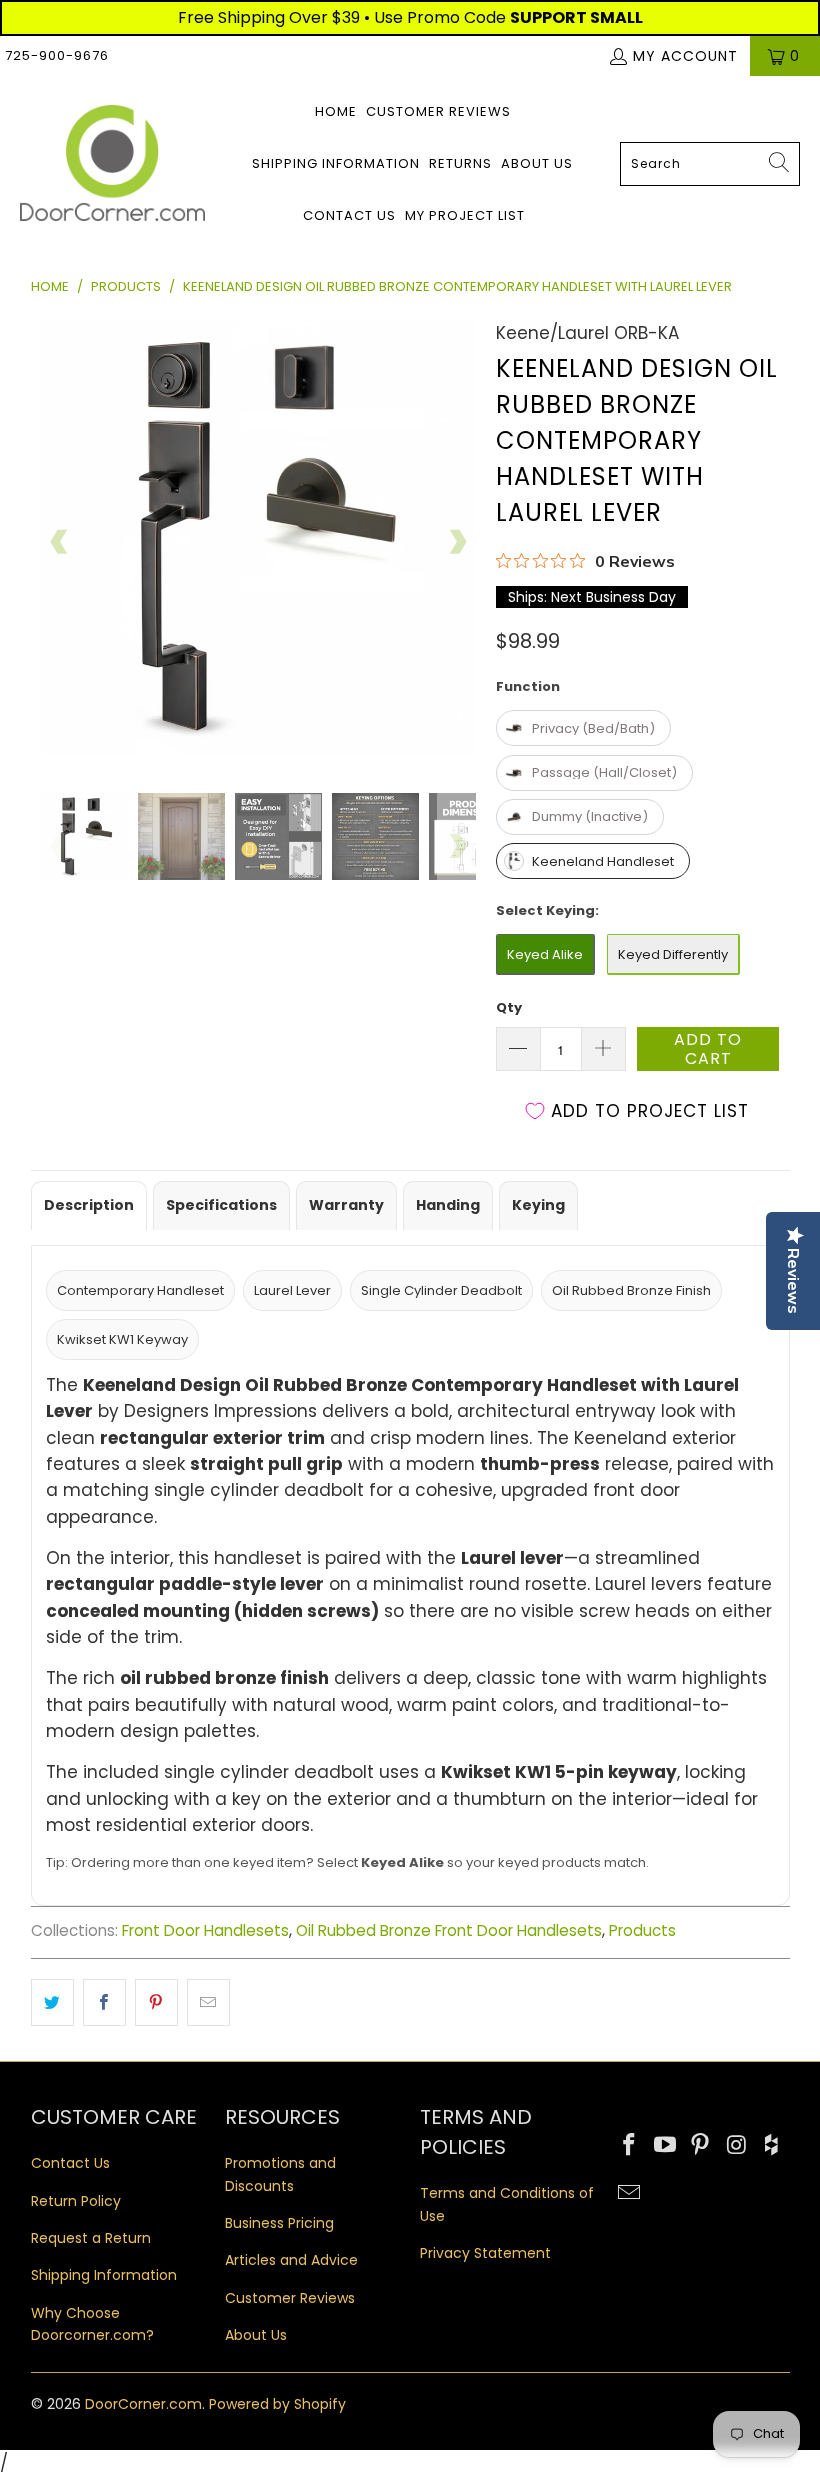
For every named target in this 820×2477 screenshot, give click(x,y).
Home (336, 111)
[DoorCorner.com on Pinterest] (701, 2146)
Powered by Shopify (277, 2404)
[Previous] (60, 542)
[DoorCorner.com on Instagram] (737, 2146)
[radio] (583, 728)
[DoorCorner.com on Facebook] (630, 2146)
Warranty (346, 1205)
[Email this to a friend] (208, 2002)
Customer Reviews (438, 111)
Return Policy (76, 2201)
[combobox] (710, 164)
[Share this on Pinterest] (156, 2002)
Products (642, 1930)
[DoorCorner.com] (112, 164)
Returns (460, 163)
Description (89, 1205)
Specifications (221, 1205)
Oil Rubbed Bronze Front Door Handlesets (449, 1930)
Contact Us (349, 215)
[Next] (457, 542)
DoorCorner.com (143, 2404)
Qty (509, 1007)
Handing (448, 1205)
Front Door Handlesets (205, 1930)
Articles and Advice (291, 2260)
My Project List (465, 215)
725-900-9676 (57, 55)
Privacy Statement (485, 2253)
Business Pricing (279, 2223)
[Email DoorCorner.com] (630, 2194)
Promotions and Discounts (280, 2174)
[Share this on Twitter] (52, 2002)
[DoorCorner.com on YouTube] (665, 2146)
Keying (538, 1205)
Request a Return (91, 2238)
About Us (537, 163)
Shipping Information (336, 163)
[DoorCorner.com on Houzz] (773, 2146)
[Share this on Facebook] (104, 2002)
